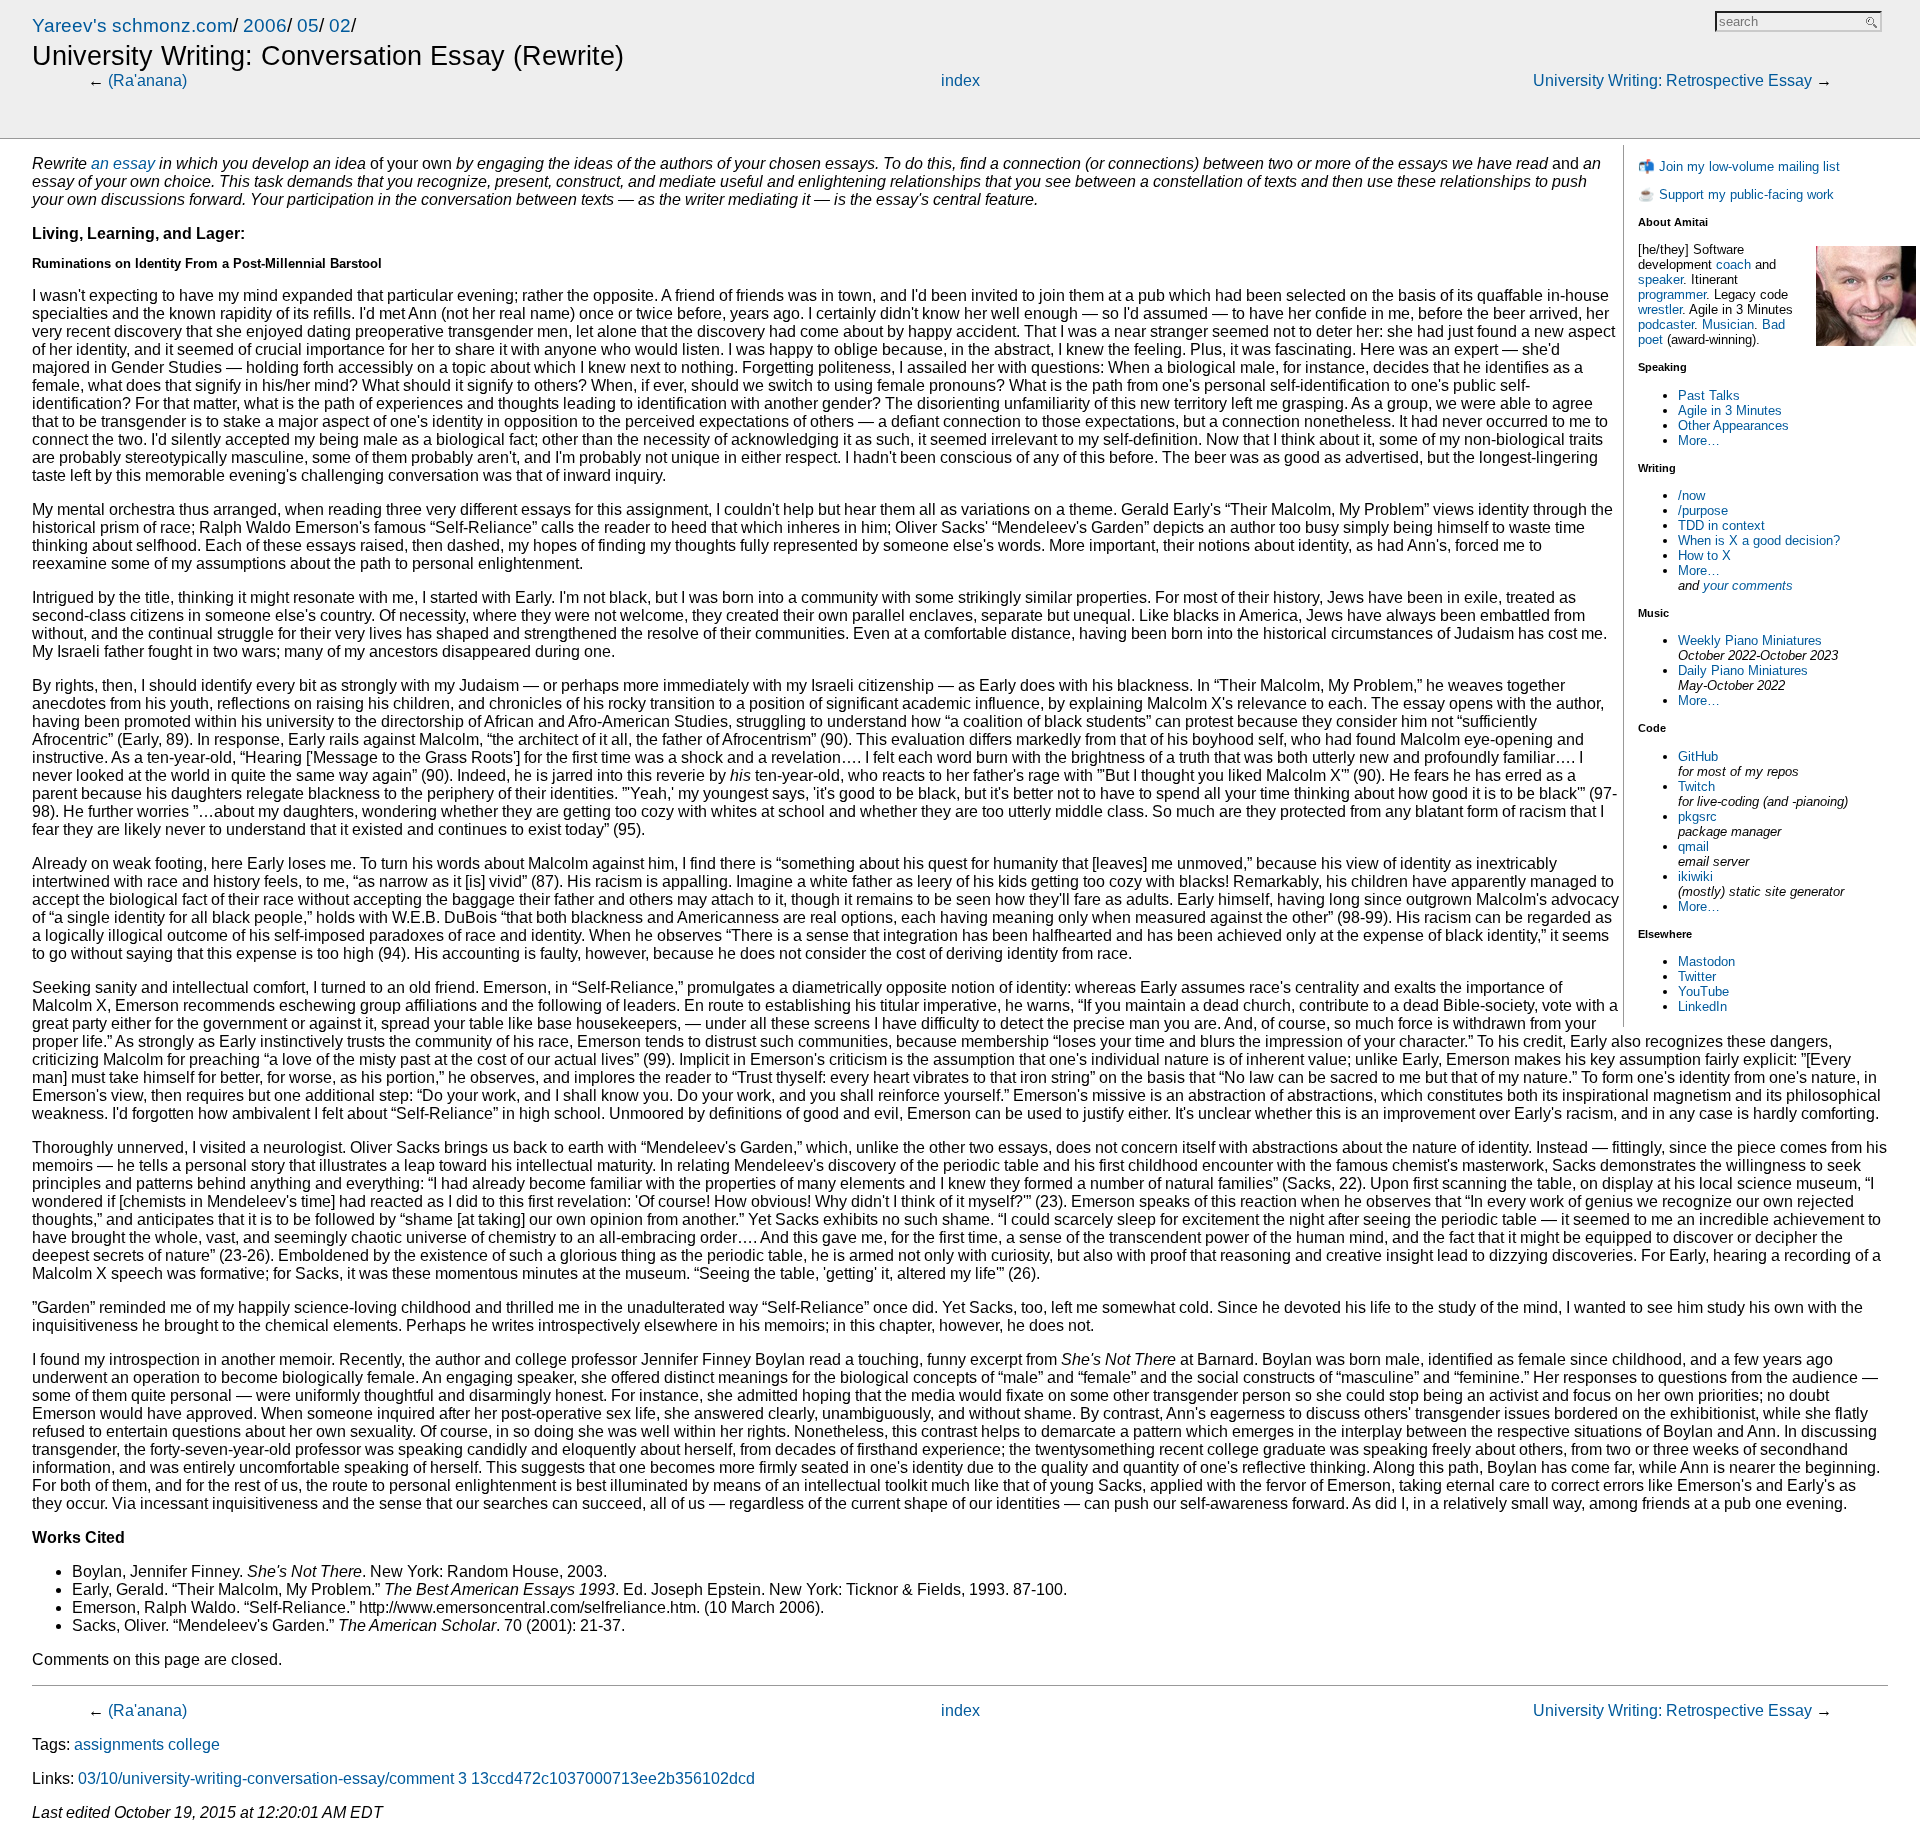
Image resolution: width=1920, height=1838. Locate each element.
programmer (1672, 294)
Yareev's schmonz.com (132, 25)
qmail (1693, 846)
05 (308, 25)
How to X (1704, 555)
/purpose (1703, 510)
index (960, 80)
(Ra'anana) (147, 80)
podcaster (1666, 324)
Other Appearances (1733, 425)
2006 (265, 25)
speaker (1660, 279)
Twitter (1697, 976)
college (194, 1744)
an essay (123, 163)
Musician (1728, 324)
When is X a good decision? (1759, 540)
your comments (1748, 585)
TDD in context (1721, 525)
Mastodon (1706, 961)
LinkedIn (1702, 1006)
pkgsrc (1697, 816)
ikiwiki (1695, 876)
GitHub (1698, 756)
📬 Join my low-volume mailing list (1739, 166)
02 (340, 25)
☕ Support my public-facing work (1736, 194)
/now (1691, 495)
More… (1699, 440)
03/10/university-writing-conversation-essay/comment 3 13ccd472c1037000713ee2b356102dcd (416, 1778)
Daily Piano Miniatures (1743, 670)
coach (1733, 264)
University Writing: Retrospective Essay (1672, 80)
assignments (119, 1744)
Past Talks (1709, 395)
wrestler (1660, 309)
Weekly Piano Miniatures (1750, 640)
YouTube (1703, 991)
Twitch (1696, 786)
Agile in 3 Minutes (1730, 410)
